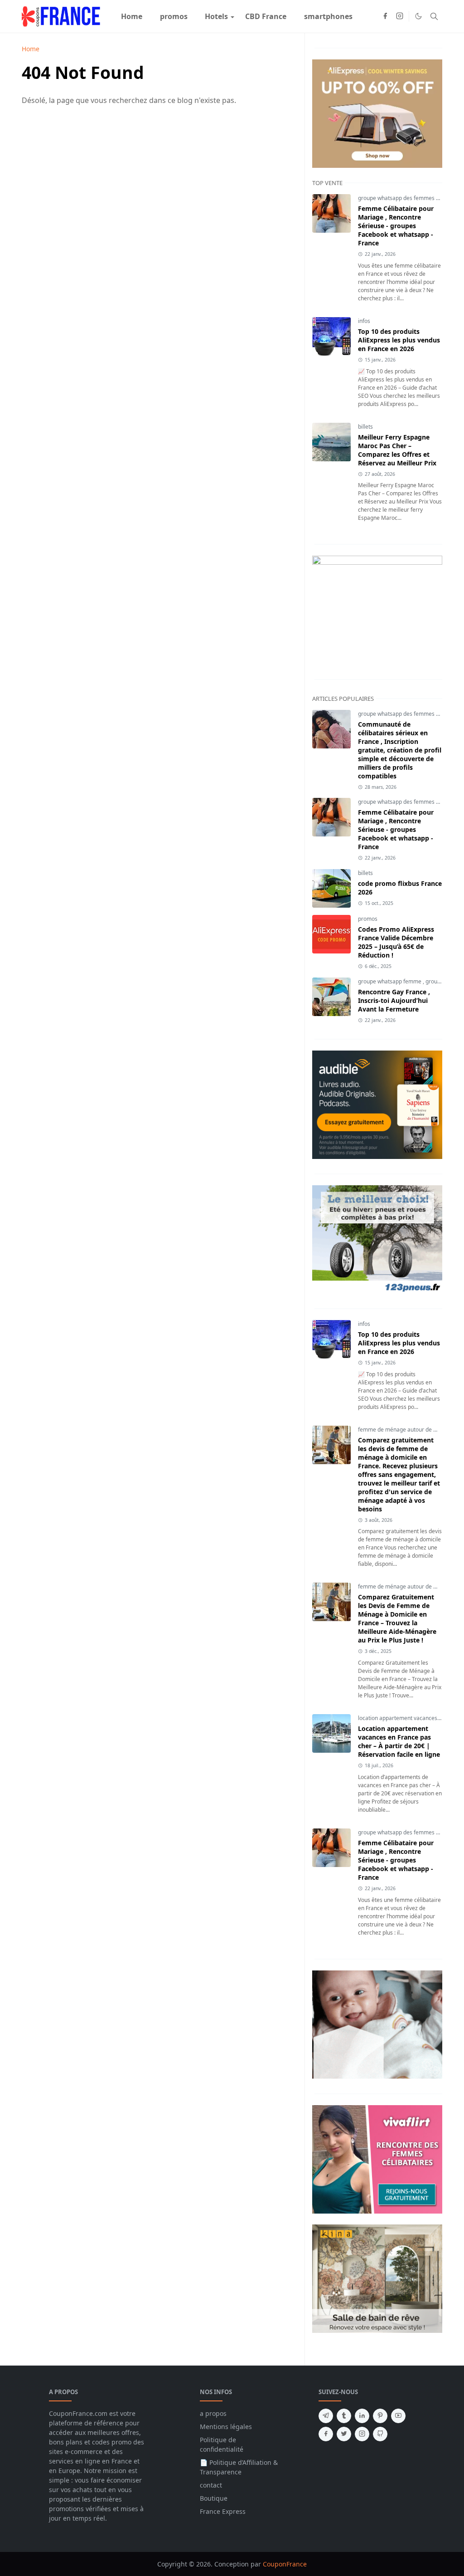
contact (211, 2485)
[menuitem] (132, 16)
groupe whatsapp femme (390, 981)
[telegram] (326, 2416)
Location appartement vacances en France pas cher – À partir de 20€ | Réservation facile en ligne (399, 1741)
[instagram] (400, 16)
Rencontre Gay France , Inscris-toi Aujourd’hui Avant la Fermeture (394, 1000)
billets (365, 427)
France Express (223, 2511)
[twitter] (344, 2434)
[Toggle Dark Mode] (418, 16)
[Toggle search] (434, 16)
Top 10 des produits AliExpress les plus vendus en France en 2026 (399, 340)
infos (364, 321)
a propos (213, 2413)
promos (368, 919)
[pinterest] (380, 2416)
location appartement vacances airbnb (407, 1718)
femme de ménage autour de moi (401, 1430)
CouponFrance (285, 2564)
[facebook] (385, 16)
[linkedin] (362, 2416)
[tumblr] (344, 2416)
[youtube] (398, 2416)
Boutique (214, 2498)
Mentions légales (226, 2427)
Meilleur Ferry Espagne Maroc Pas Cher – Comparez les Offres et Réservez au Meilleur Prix (397, 450)
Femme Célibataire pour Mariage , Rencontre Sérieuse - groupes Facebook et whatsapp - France (396, 226)
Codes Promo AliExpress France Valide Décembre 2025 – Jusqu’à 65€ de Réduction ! (396, 942)
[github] (380, 2434)
